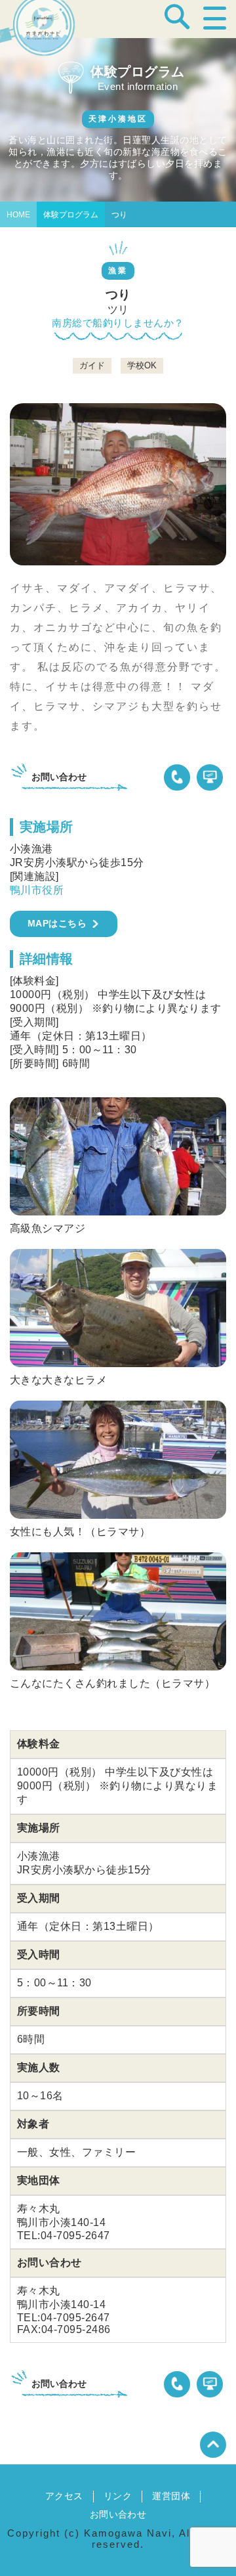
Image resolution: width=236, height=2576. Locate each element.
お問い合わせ (118, 2514)
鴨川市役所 (37, 890)
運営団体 (171, 2496)
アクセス (64, 2496)
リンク (118, 2496)
